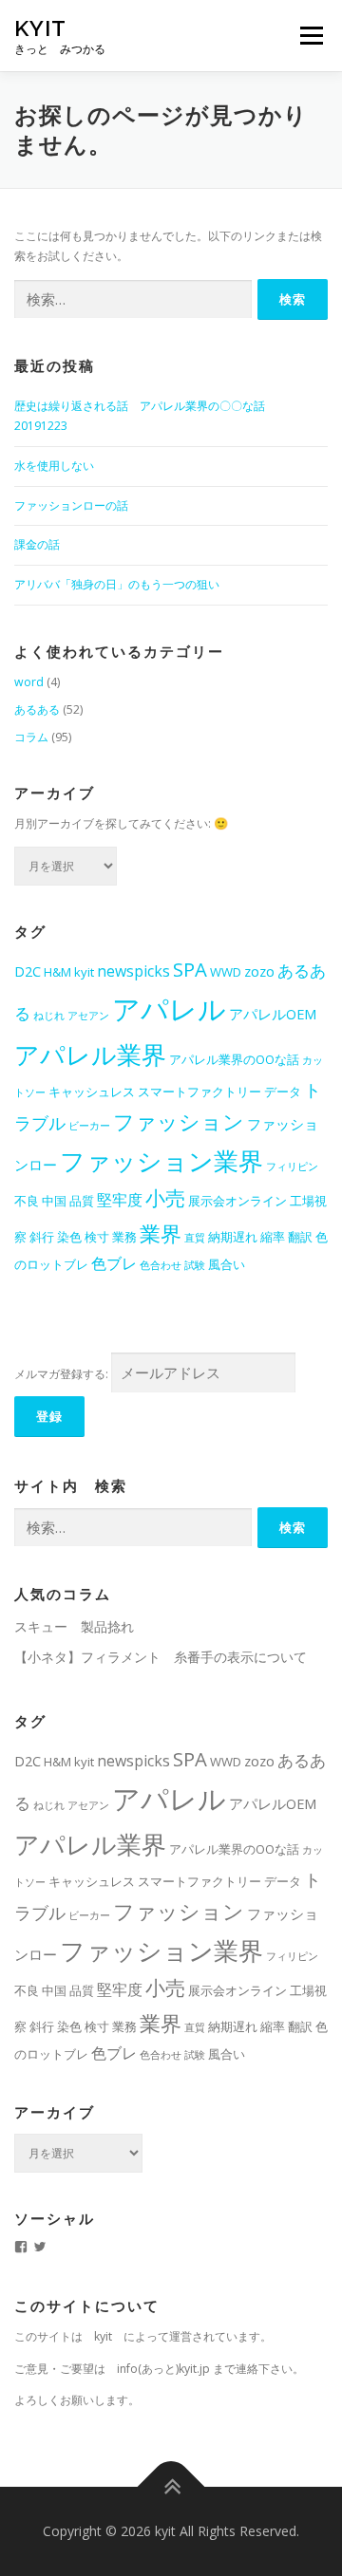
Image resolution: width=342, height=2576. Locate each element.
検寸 (97, 1237)
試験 (195, 1265)
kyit (40, 28)
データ (283, 1092)
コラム (31, 737)
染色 (69, 1237)
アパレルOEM (273, 1014)
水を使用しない (54, 466)
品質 (82, 1201)
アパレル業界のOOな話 (234, 1059)
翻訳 (300, 1237)
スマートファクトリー (199, 1092)
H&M (57, 972)
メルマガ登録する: (61, 1374)
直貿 (195, 1238)
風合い (227, 1264)
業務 (124, 1237)
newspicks (133, 971)
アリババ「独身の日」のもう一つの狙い (117, 584)
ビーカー (89, 1126)
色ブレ (114, 1263)
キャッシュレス (92, 1092)
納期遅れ (233, 1237)
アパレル (169, 1009)
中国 (54, 1201)
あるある (37, 709)
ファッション (179, 1121)
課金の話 (37, 544)
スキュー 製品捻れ (74, 1626)
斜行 (42, 1237)
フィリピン (292, 1167)
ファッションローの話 (71, 505)
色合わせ (161, 1265)
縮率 (273, 1237)
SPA (190, 969)
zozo (259, 971)
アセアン (88, 1016)
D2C (28, 971)
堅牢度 (120, 1200)
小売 (165, 1198)
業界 (161, 1233)
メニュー (311, 36)
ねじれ (49, 1016)
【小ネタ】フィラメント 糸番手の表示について (161, 1657)
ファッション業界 (161, 1161)
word (29, 682)
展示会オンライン (237, 1201)
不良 (27, 1201)
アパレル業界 (90, 1055)
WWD (226, 972)
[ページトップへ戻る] (171, 2487)
